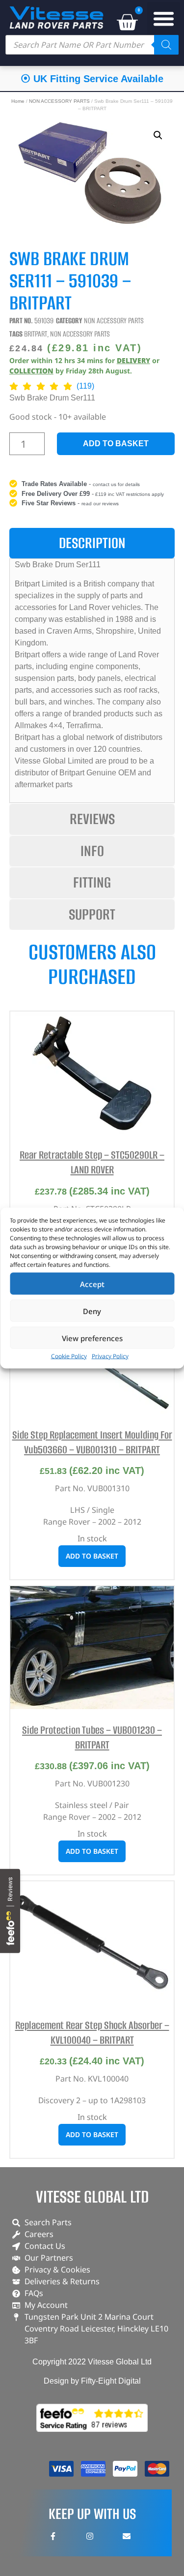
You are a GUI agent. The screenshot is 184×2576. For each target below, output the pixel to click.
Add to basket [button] (92, 1556)
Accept (92, 1284)
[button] (164, 19)
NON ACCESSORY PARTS (59, 101)
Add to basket (116, 444)
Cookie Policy (69, 1356)
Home (18, 101)
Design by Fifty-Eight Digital (92, 2381)
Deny (92, 1311)
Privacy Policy (110, 1356)
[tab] (92, 543)
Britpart (36, 334)
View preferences (92, 1338)
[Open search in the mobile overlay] (92, 45)
